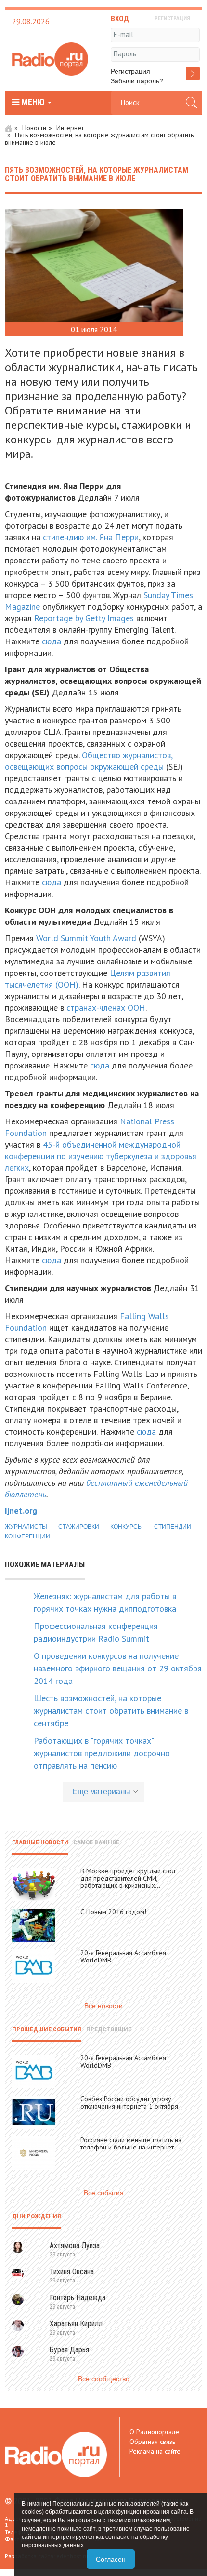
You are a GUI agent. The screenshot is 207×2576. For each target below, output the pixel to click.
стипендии (173, 1527)
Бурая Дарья (69, 2350)
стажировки (79, 1527)
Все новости (103, 2006)
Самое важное (96, 1842)
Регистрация (130, 71)
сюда (52, 641)
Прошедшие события (47, 2029)
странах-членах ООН (106, 1008)
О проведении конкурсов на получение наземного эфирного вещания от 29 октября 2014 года (118, 1668)
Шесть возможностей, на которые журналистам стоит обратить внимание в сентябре (111, 1711)
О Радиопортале (154, 2432)
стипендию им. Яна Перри (91, 537)
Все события (104, 2193)
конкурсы (127, 1527)
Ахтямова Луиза (75, 2246)
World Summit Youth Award (86, 938)
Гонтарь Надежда (78, 2298)
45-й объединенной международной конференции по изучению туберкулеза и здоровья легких (101, 1156)
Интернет (70, 128)
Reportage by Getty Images (84, 618)
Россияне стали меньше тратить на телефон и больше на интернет (131, 2143)
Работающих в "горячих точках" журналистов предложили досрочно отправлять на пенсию (102, 1753)
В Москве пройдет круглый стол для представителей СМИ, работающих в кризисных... (128, 1878)
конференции (27, 1536)
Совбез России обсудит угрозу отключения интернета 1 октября (129, 2102)
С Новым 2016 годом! (113, 1912)
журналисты (26, 1527)
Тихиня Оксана (72, 2272)
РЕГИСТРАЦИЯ (172, 19)
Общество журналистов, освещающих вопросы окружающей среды (89, 761)
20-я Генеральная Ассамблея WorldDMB (123, 1956)
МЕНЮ (33, 102)
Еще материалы (101, 1792)
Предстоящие (109, 2029)
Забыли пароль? (137, 81)
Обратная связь (152, 2442)
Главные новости (40, 1842)
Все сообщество (104, 2379)
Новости (34, 128)
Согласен (111, 2559)
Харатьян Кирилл (76, 2324)
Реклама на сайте (155, 2451)
